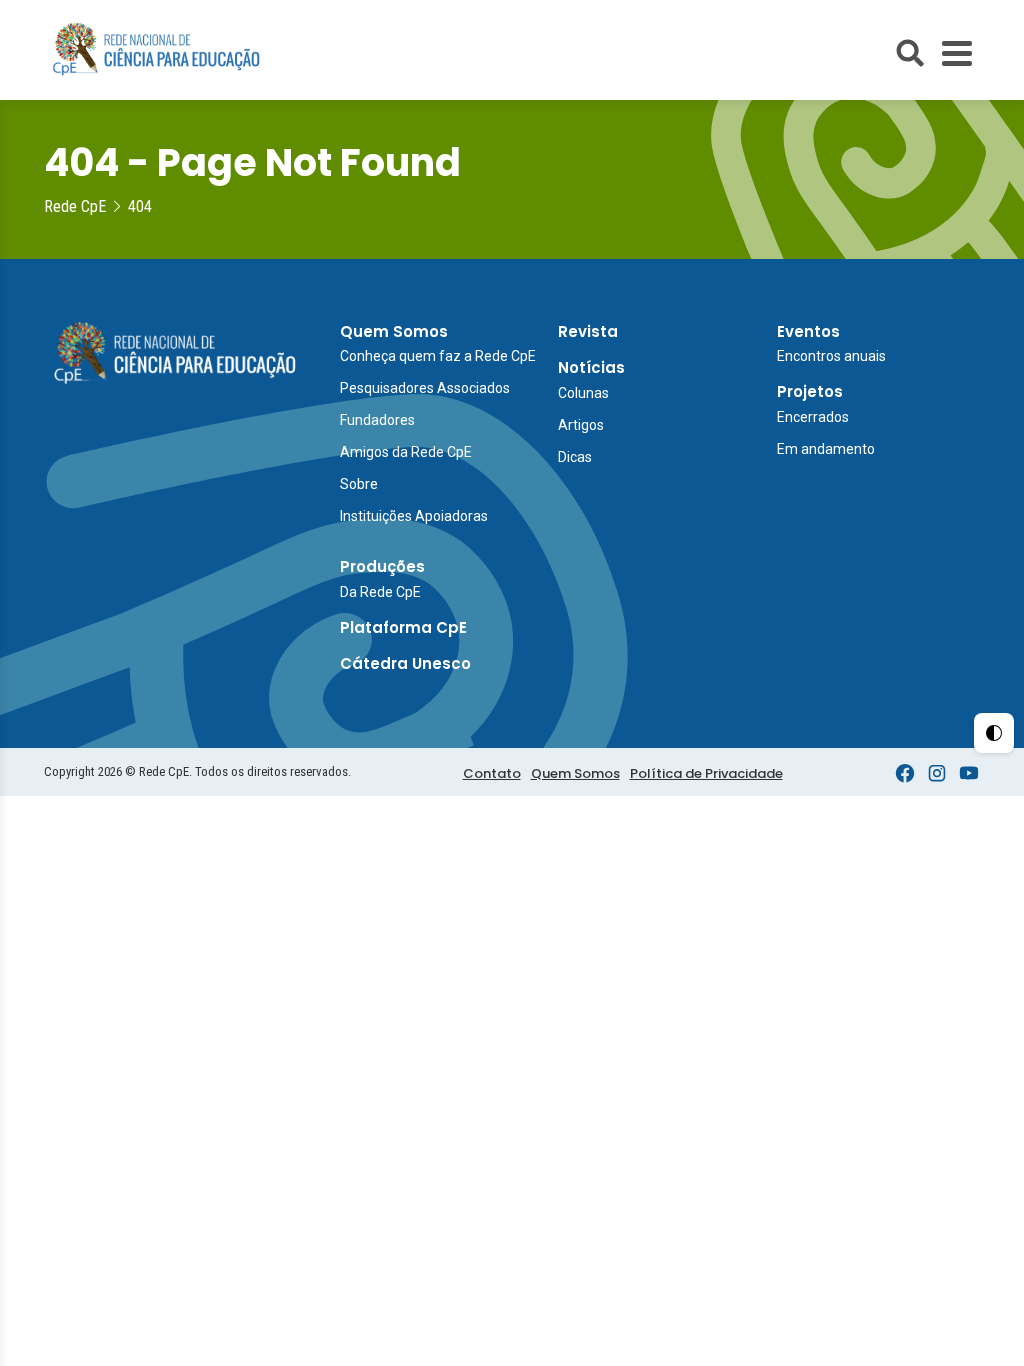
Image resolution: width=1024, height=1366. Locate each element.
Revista (588, 331)
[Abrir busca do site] (910, 53)
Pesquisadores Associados (425, 388)
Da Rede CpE (380, 592)
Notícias (591, 367)
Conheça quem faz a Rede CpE (438, 356)
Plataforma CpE (403, 627)
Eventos (808, 331)
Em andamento (826, 449)
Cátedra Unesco (405, 663)
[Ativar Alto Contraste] (994, 733)
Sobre (359, 484)
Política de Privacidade (706, 773)
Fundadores (377, 420)
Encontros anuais (831, 356)
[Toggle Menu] (957, 53)
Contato (492, 773)
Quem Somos (394, 331)
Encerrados (813, 417)
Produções (382, 566)
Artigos (581, 425)
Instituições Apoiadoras (414, 516)
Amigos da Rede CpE (406, 452)
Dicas (575, 457)
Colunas (583, 393)
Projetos (810, 391)
